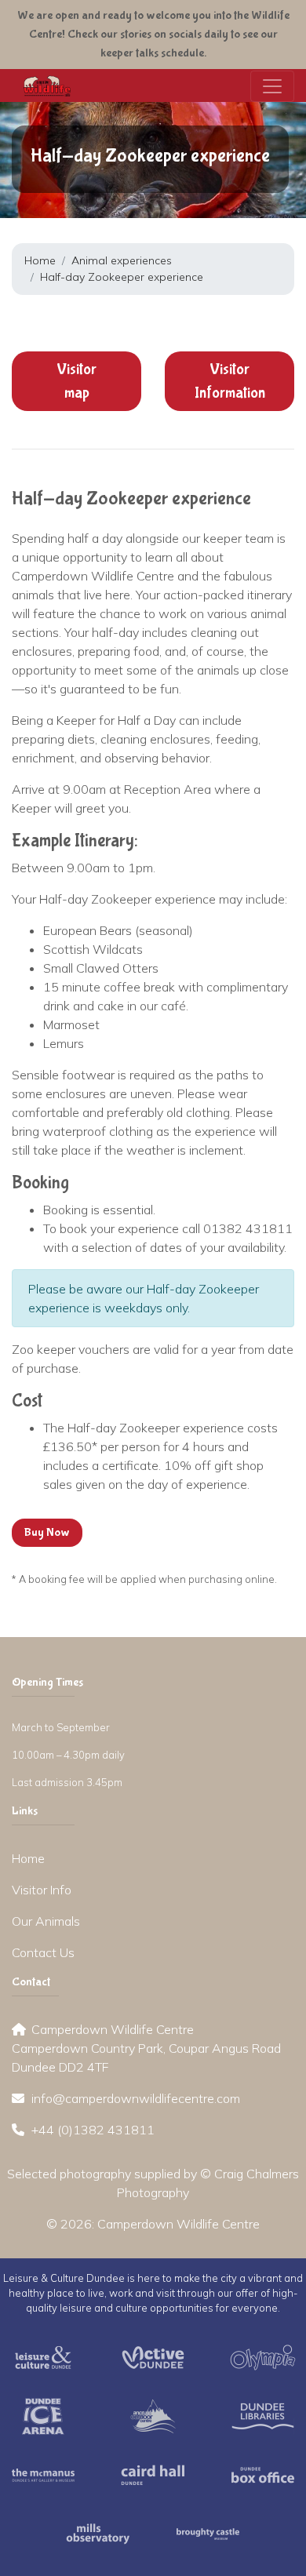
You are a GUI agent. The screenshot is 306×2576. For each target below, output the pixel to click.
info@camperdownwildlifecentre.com (136, 2098)
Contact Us (43, 1952)
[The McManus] (43, 2474)
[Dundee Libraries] (263, 2415)
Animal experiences (122, 260)
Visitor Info (42, 1890)
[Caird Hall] (153, 2474)
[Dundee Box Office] (263, 2474)
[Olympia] (263, 2356)
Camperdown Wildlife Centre (178, 2224)
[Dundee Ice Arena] (43, 2415)
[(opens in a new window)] (43, 2356)
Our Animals (46, 1921)
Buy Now (47, 1532)
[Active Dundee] (153, 2356)
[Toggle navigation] (272, 86)
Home (40, 260)
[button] (76, 381)
